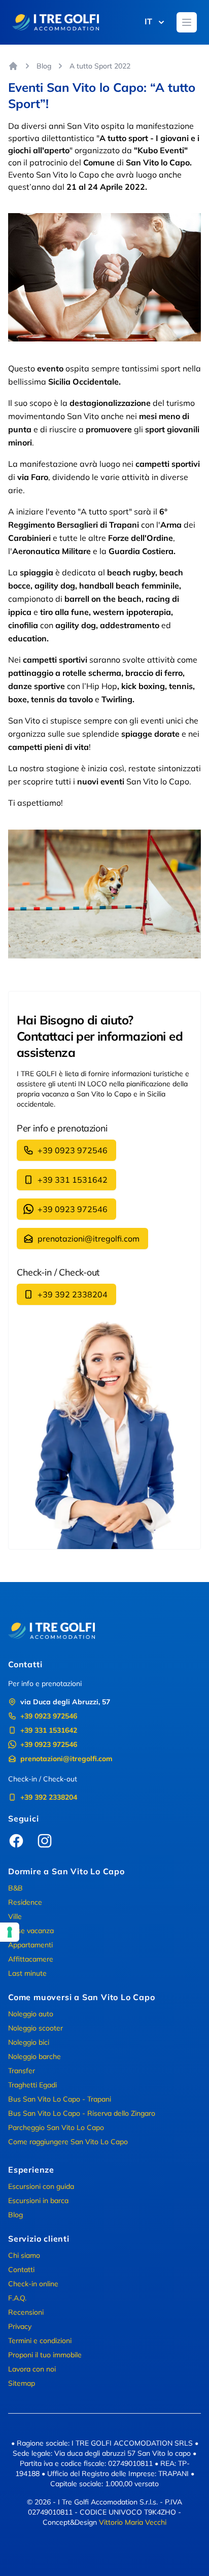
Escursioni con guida (41, 2186)
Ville (15, 1916)
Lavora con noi (32, 2369)
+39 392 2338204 (73, 1294)
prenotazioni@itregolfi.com (89, 1239)
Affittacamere (31, 1959)
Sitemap (22, 2383)
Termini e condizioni (40, 2341)
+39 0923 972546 (73, 1150)
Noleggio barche (34, 2056)
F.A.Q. (17, 2298)
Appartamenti (30, 1945)
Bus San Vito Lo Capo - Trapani (60, 2099)
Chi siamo (24, 2255)
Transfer (22, 2071)
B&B (15, 1888)
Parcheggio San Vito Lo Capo (56, 2127)
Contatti (21, 2270)
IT (148, 21)
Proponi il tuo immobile (45, 2355)
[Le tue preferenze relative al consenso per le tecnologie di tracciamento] (10, 1932)
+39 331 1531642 (73, 1180)
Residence (25, 1902)
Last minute (27, 1973)
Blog (44, 66)
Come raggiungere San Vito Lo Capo (68, 2142)
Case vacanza (31, 1931)
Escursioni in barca (38, 2201)
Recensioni (26, 2312)
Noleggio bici (29, 2042)
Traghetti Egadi (32, 2085)
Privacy (20, 2326)
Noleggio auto (31, 2014)
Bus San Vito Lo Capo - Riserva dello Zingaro (82, 2113)
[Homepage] (13, 66)
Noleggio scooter (36, 2028)
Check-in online (33, 2284)
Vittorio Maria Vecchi (133, 2522)
